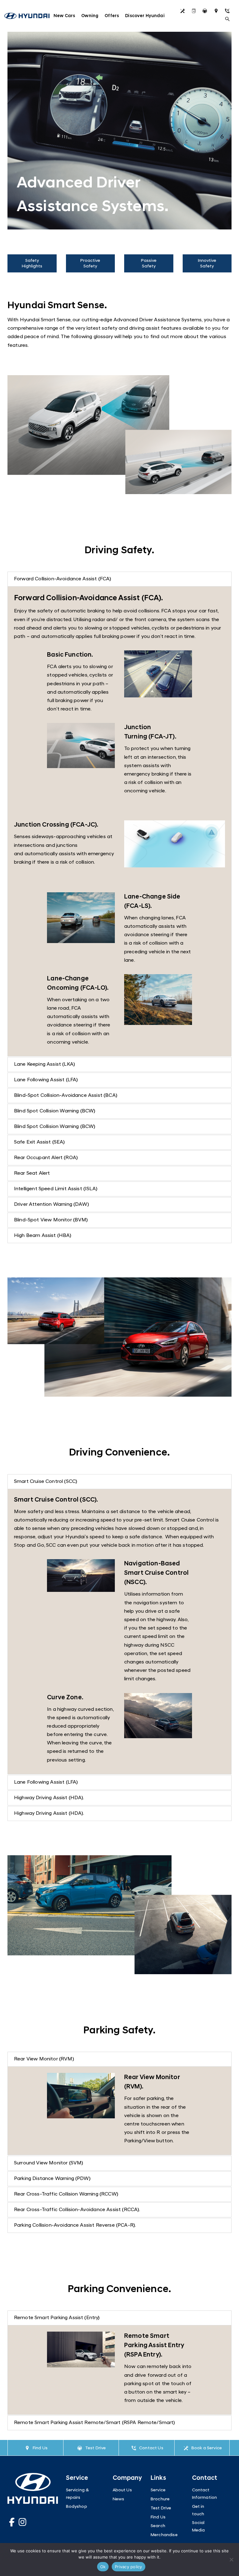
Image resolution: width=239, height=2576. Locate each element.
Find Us (218, 12)
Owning (90, 16)
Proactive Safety (90, 264)
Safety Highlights (32, 264)
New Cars (64, 16)
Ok (103, 2567)
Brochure (195, 12)
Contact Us (229, 12)
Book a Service (207, 2448)
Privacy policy (129, 2567)
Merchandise (164, 2535)
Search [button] (229, 20)
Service (184, 12)
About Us (122, 2490)
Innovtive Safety (207, 264)
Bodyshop (77, 2507)
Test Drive (207, 12)
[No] (231, 2559)
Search (158, 2526)
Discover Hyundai (145, 16)
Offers (112, 16)
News (119, 2499)
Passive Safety (149, 264)
